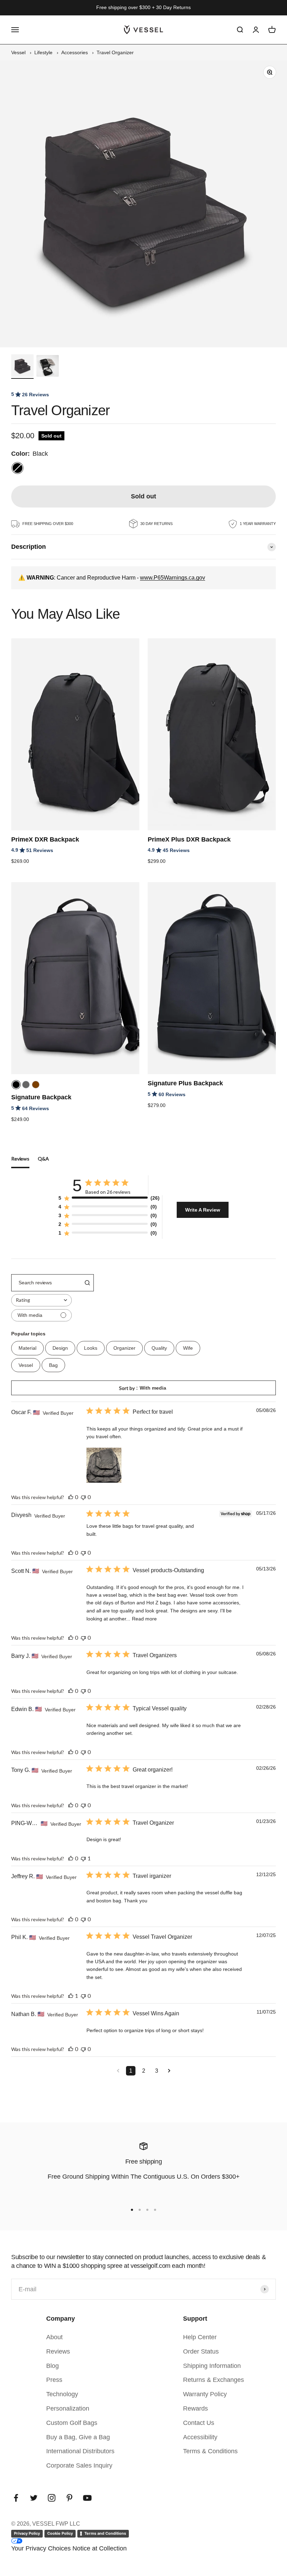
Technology (62, 2394)
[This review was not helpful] (83, 1497)
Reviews (58, 2351)
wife (188, 1348)
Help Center (200, 2337)
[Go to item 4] (155, 2210)
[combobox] (41, 1300)
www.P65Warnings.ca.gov (173, 578)
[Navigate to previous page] (118, 2071)
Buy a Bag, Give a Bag (78, 2437)
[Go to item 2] (48, 367)
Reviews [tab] (20, 1159)
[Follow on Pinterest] (69, 2498)
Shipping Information (212, 2366)
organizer (124, 1348)
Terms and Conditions (105, 2533)
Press (54, 2380)
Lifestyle (43, 52)
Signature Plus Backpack (185, 1083)
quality (159, 1348)
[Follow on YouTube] (87, 2498)
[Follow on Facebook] (16, 2498)
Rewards (195, 2408)
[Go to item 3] (147, 2210)
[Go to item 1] (22, 367)
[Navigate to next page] (169, 2071)
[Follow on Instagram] (52, 2498)
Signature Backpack (41, 1097)
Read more (144, 1619)
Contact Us (199, 2423)
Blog (52, 2366)
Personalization (68, 2408)
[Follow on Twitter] (34, 2498)
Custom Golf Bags (72, 2423)
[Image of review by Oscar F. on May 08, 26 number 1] (104, 1465)
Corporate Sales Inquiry (79, 2465)
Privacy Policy (27, 2533)
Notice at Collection (100, 2548)
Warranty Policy (205, 2394)
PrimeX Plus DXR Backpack (189, 839)
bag (53, 1365)
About (54, 2337)
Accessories (75, 52)
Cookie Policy (60, 2533)
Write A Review (203, 1210)
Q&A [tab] (43, 1159)
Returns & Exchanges (213, 2380)
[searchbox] (46, 1283)
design (60, 1348)
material (27, 1348)
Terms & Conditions (210, 2451)
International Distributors (80, 2451)
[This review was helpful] (71, 1497)
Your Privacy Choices (41, 2548)
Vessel (18, 52)
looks (91, 1348)
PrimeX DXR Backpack (45, 839)
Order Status (201, 2351)
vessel (26, 1365)
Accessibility (200, 2437)
